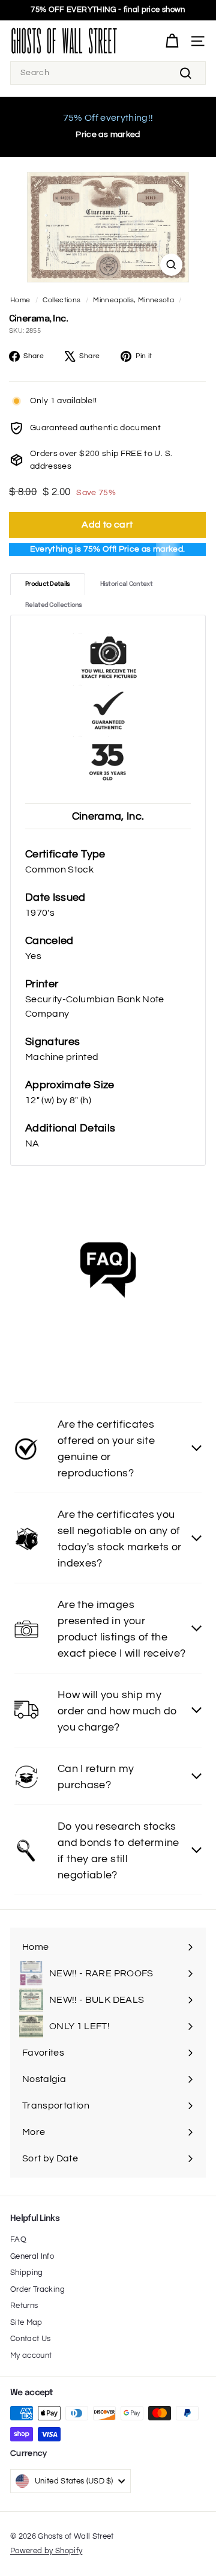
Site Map (26, 2322)
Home (20, 300)
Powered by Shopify (46, 2551)
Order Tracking (37, 2289)
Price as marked (108, 135)
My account (31, 2355)
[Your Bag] (172, 41)
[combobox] (108, 73)
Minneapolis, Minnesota (133, 300)
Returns (24, 2306)
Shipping (27, 2273)
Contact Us (31, 2339)
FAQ (18, 2240)
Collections (61, 300)
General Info (32, 2256)
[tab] (48, 584)
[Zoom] (171, 265)
